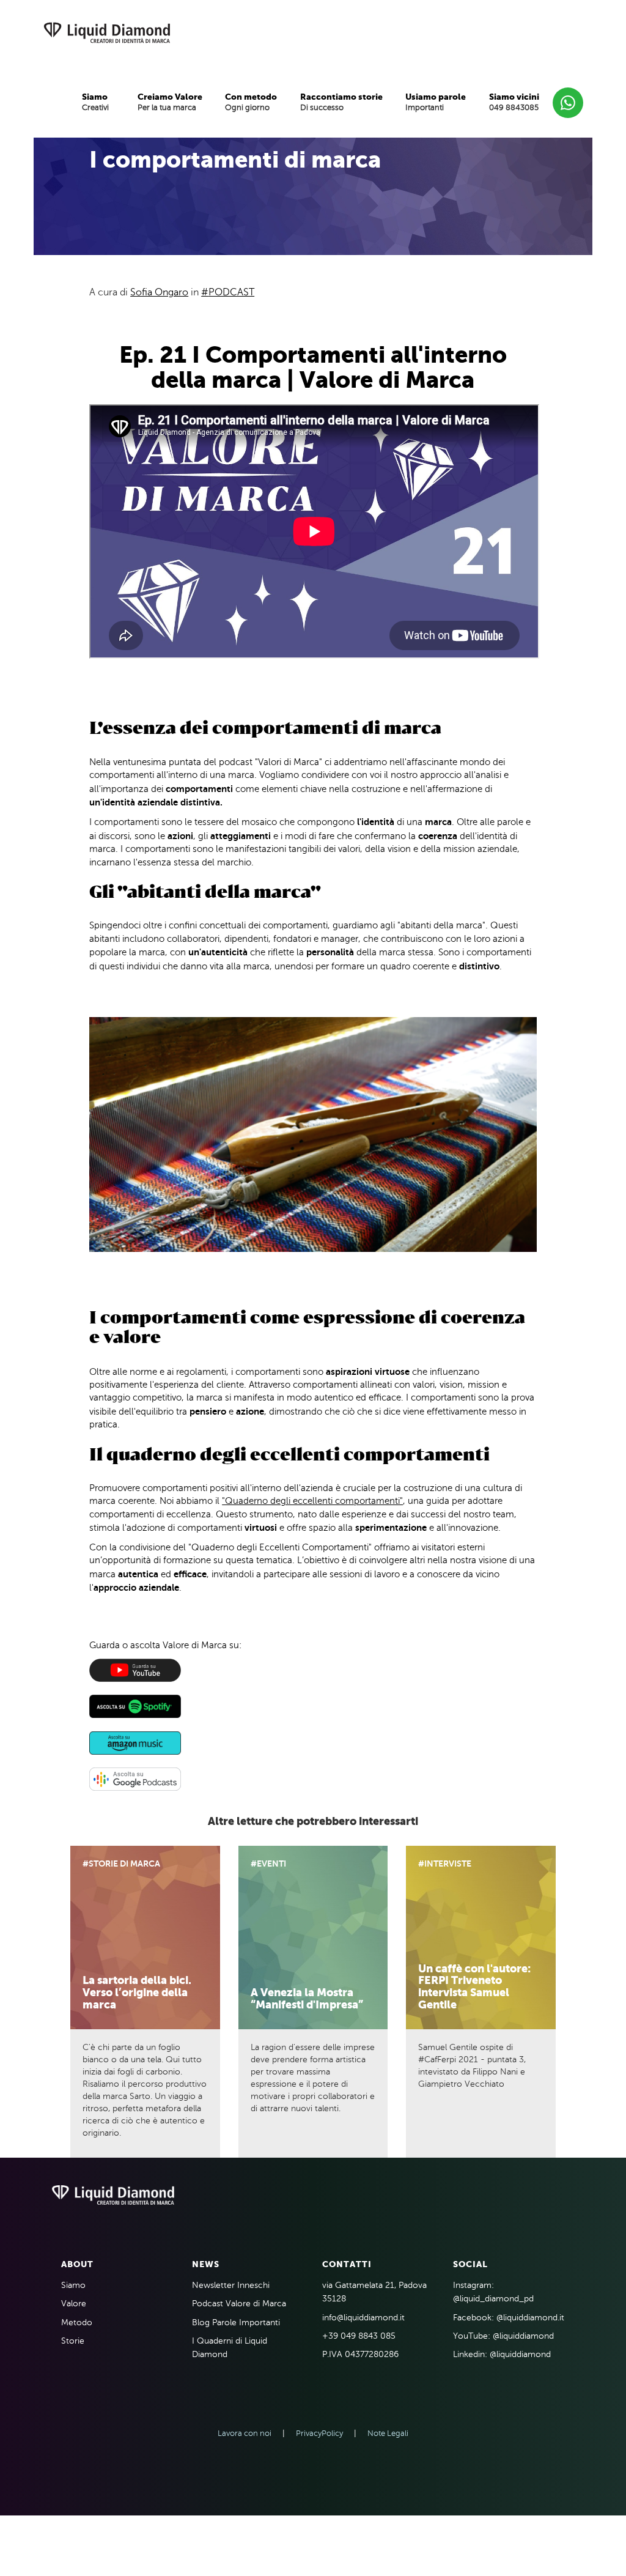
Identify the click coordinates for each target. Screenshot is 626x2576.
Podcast (231, 292)
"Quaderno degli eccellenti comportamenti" (312, 1501)
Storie (73, 2341)
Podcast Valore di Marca (239, 2304)
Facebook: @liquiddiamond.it (509, 2318)
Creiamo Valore (170, 97)
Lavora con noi (245, 2434)
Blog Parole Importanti (236, 2322)
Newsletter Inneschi (231, 2285)
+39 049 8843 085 (359, 2336)
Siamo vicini (514, 97)
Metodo (77, 2322)
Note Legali (388, 2434)
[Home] (107, 34)
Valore (74, 2304)
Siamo (95, 97)
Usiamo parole (436, 97)
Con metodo (251, 97)
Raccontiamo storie (341, 97)
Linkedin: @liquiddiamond (502, 2354)
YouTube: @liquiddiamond (503, 2336)
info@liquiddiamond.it (363, 2318)
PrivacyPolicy (319, 2434)
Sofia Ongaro (159, 292)
